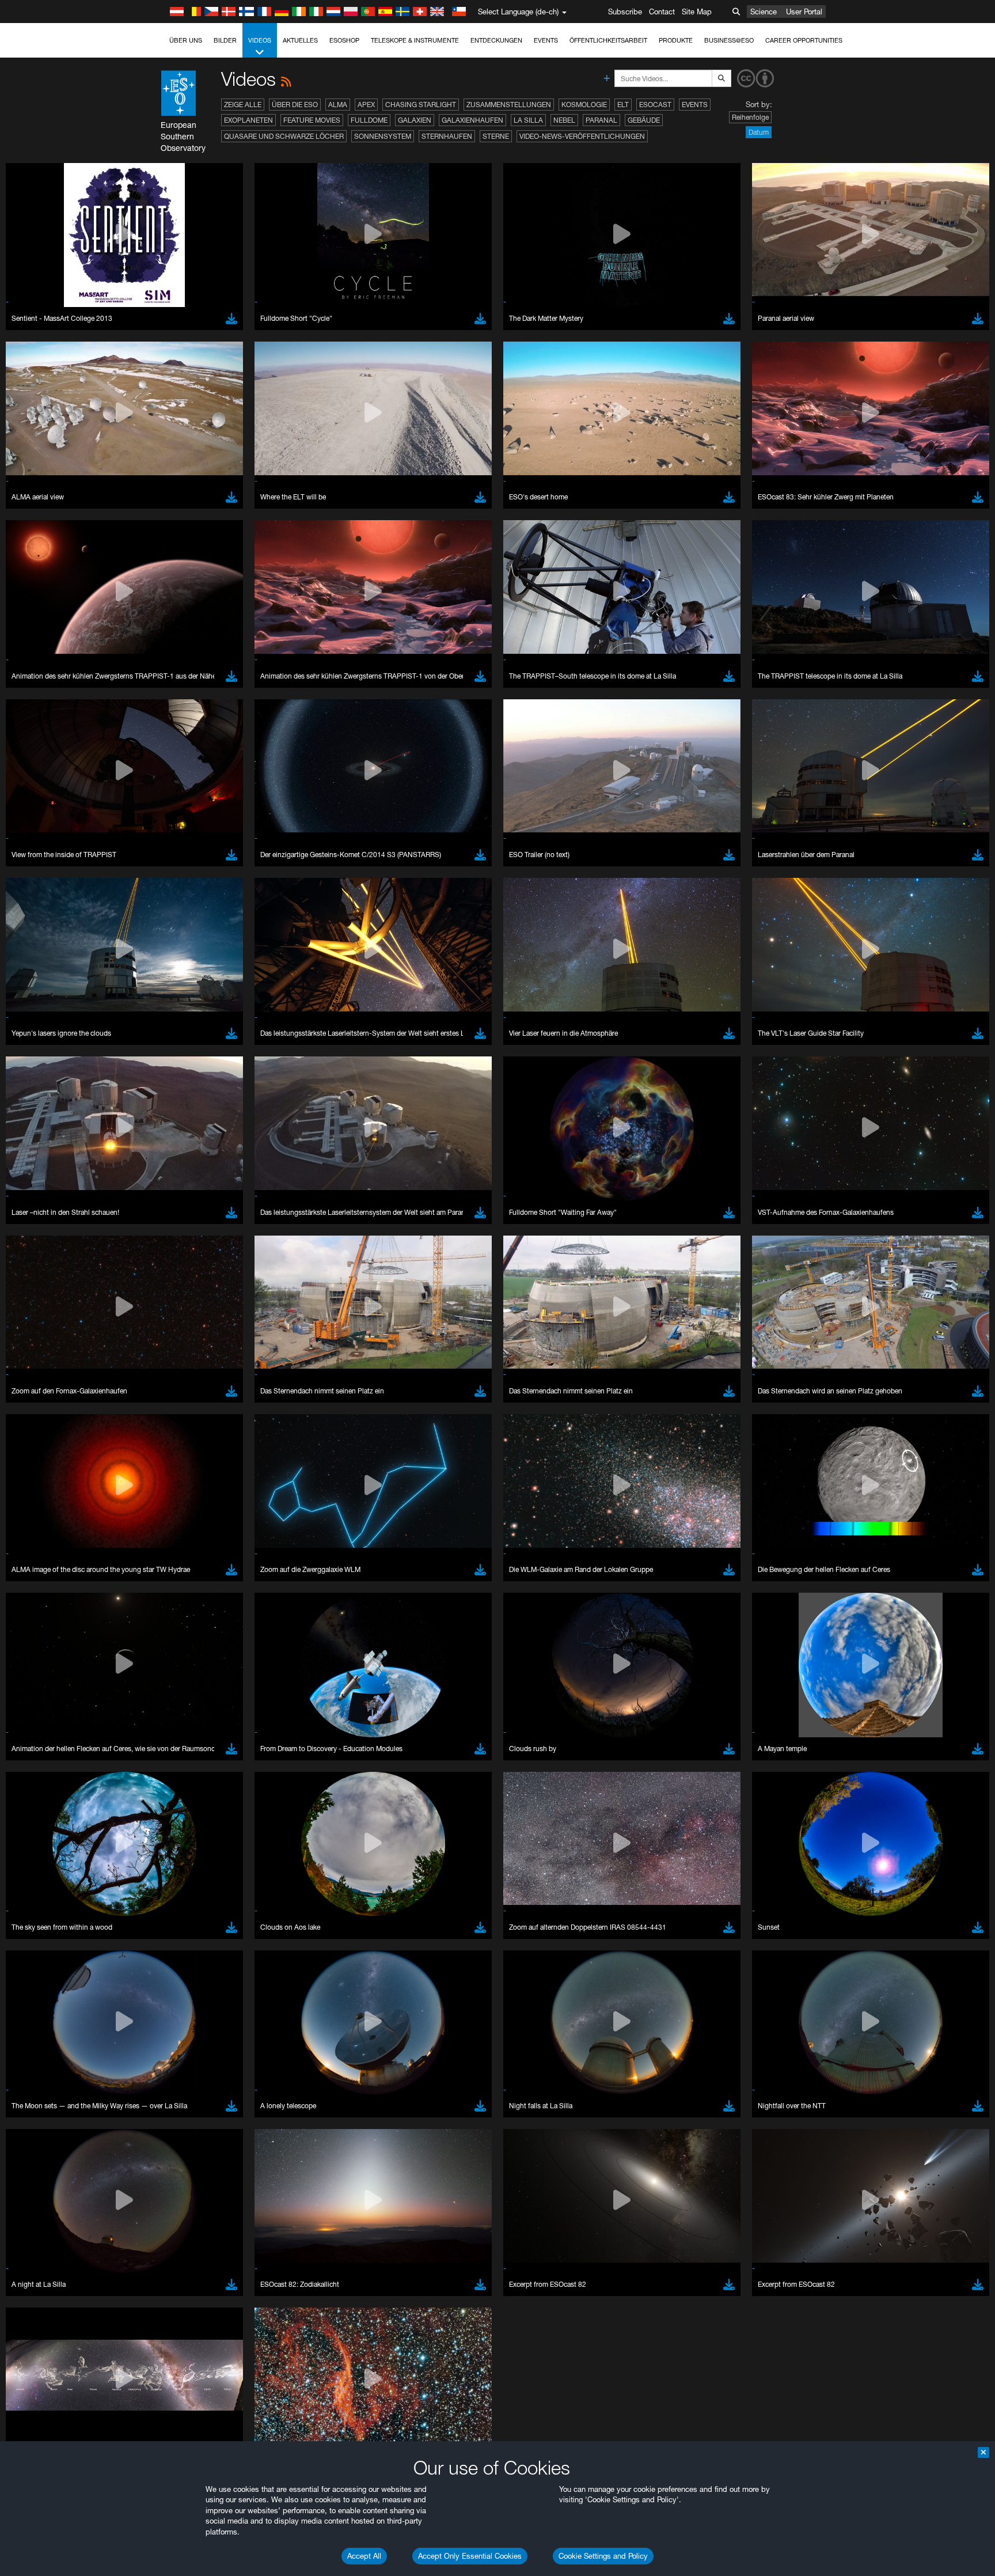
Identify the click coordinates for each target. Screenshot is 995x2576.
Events (546, 40)
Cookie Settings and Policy (603, 2556)
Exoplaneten (248, 120)
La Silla (528, 120)
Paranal (601, 120)
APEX (366, 105)
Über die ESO (295, 105)
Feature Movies (312, 120)
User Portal (804, 12)
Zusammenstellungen (509, 105)
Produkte (676, 40)
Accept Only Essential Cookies (470, 2556)
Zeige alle (243, 105)
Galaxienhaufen (472, 120)
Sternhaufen (447, 136)
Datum (759, 132)
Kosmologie (584, 105)
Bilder (225, 40)
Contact (662, 12)
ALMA (338, 105)
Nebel (564, 120)
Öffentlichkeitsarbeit (608, 40)
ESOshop (344, 40)
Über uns (186, 40)
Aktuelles (300, 40)
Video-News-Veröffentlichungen (582, 136)
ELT (623, 105)
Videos (260, 40)
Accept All (364, 2556)
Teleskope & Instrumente (415, 40)
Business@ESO (729, 40)
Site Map (697, 12)
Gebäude (644, 120)
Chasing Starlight (421, 105)
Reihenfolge (750, 117)
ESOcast (655, 105)
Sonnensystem (383, 136)
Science (764, 12)
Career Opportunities (804, 40)
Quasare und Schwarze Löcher (284, 136)
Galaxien (415, 120)
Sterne (496, 136)
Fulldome (369, 120)
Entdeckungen (496, 40)
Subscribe (625, 12)
